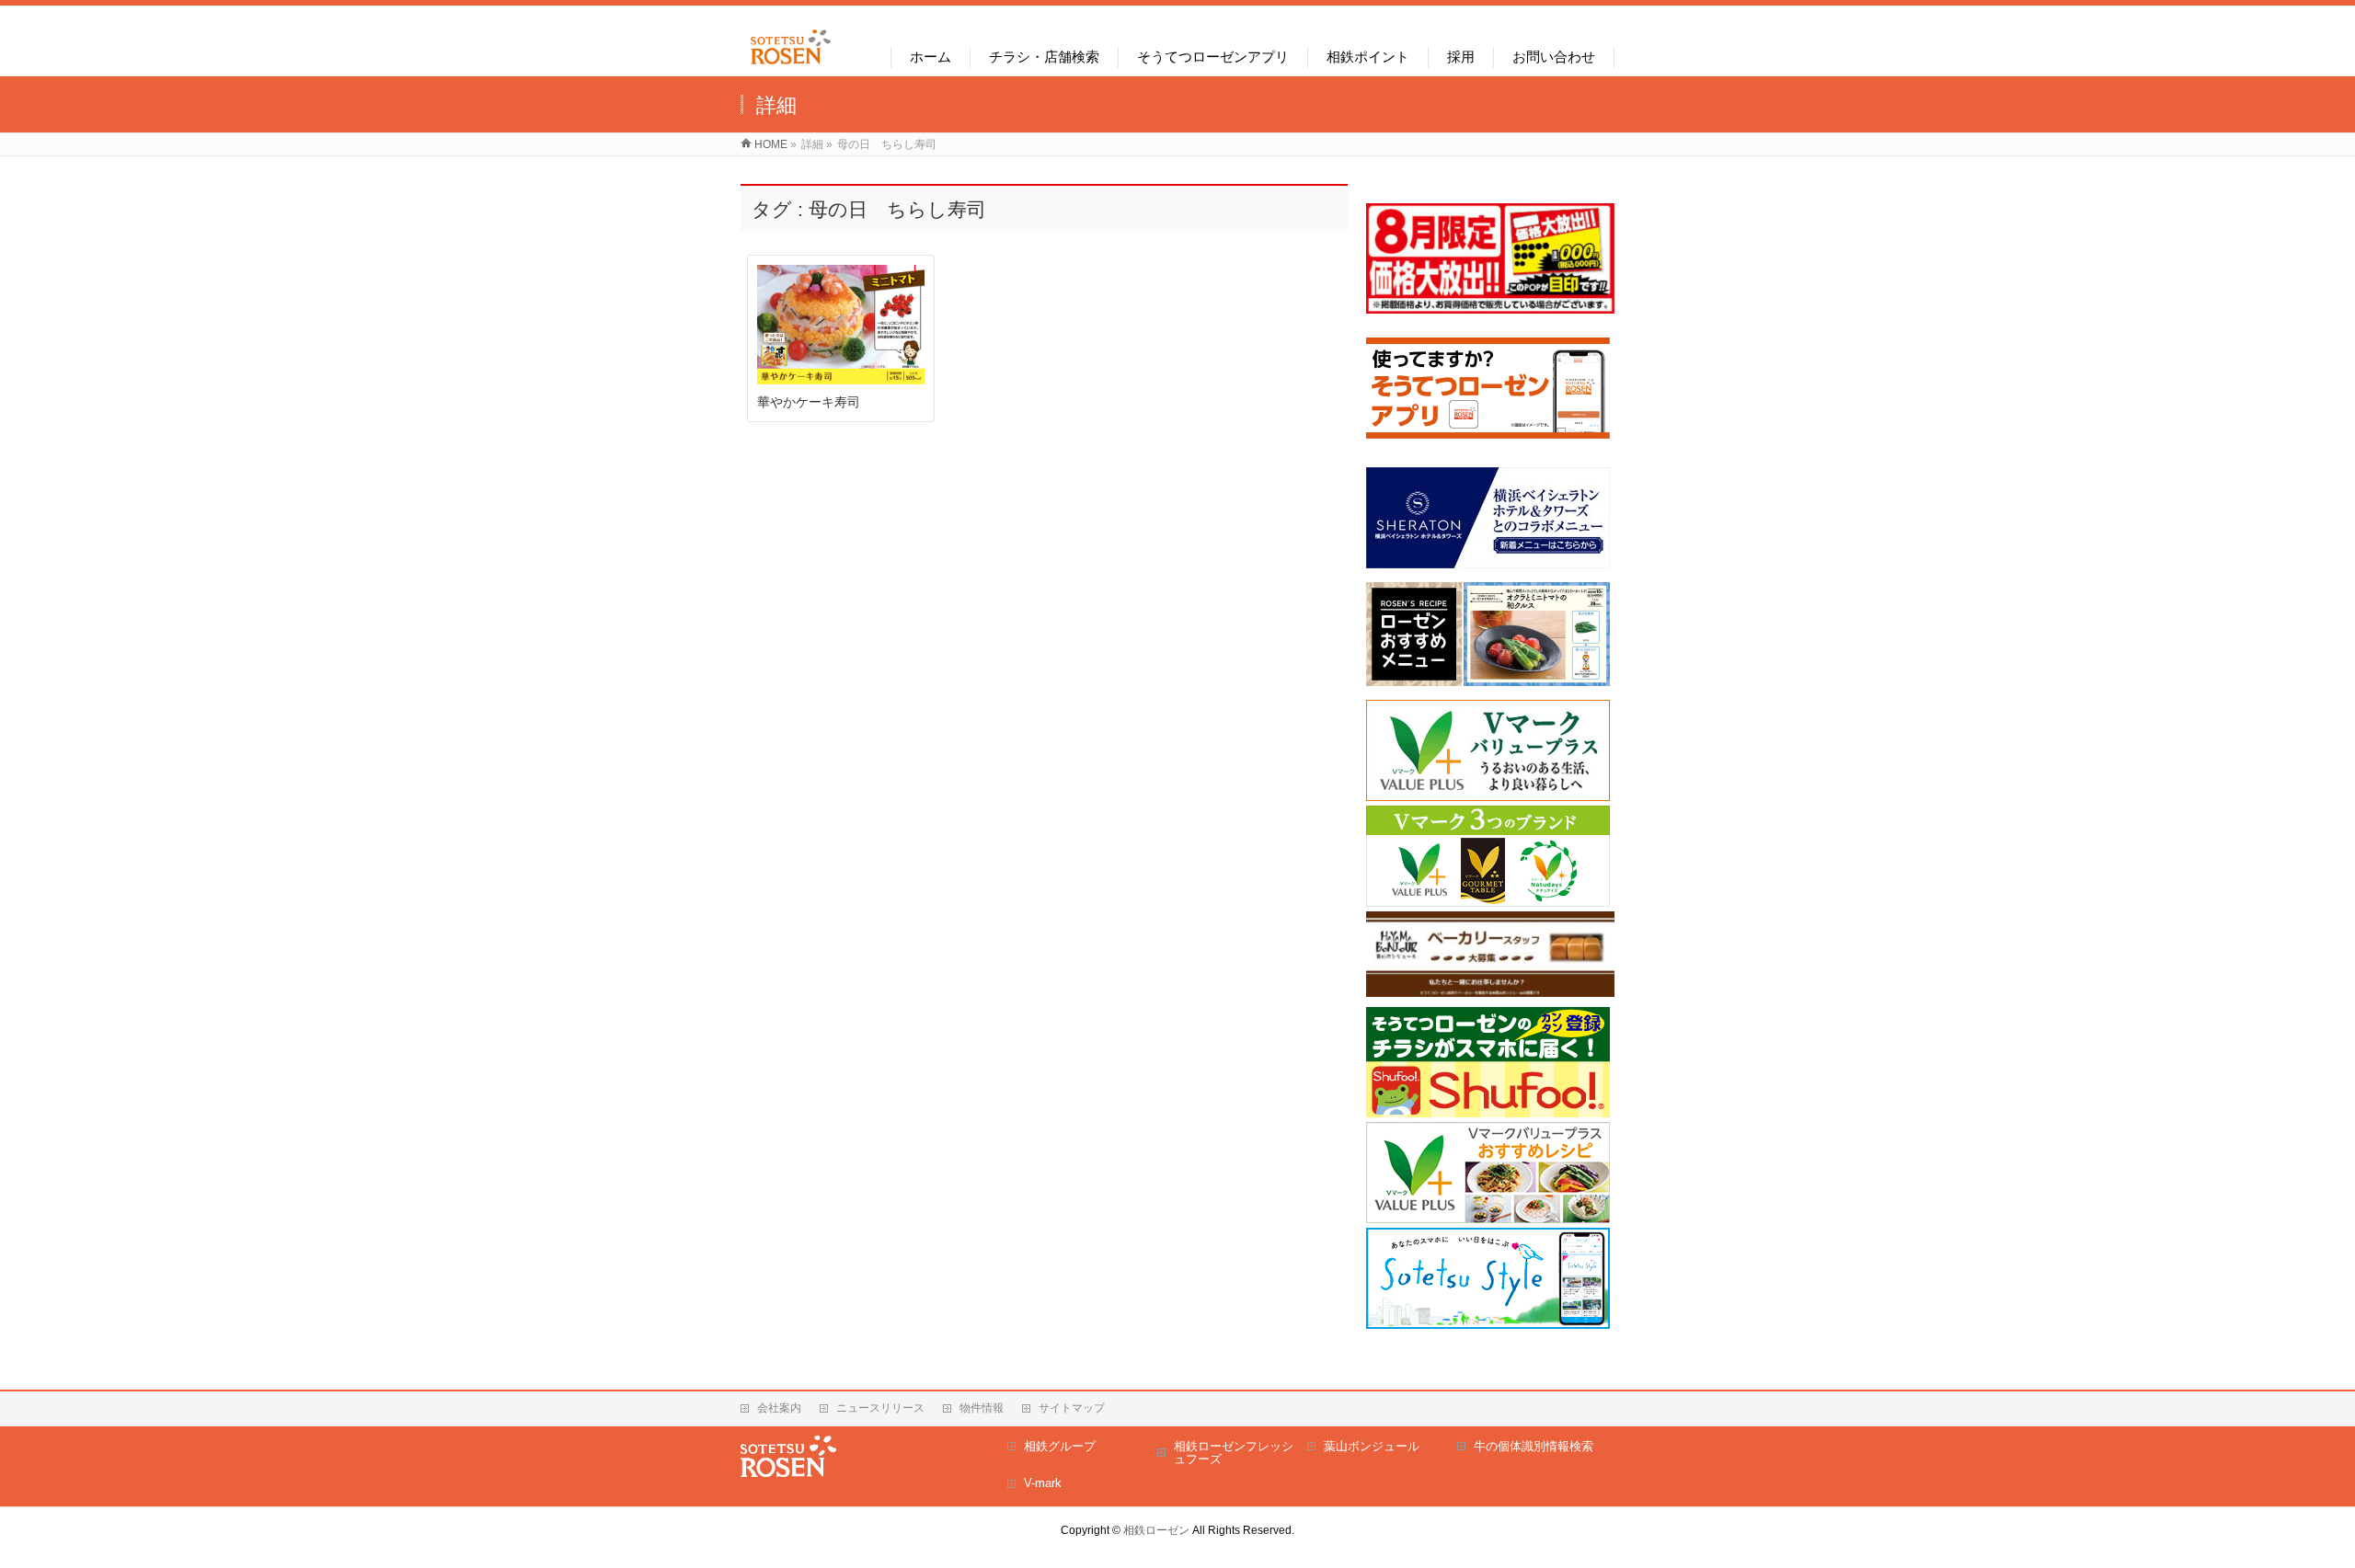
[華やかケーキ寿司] (841, 325)
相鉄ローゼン (1156, 1530)
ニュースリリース (880, 1408)
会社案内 (779, 1408)
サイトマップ (1072, 1408)
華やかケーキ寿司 (809, 402)
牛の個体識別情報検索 (1534, 1446)
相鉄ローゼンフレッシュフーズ (1234, 1453)
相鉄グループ (1060, 1446)
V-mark (1043, 1483)
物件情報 (982, 1408)
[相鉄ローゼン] (791, 65)
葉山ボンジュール (1372, 1446)
